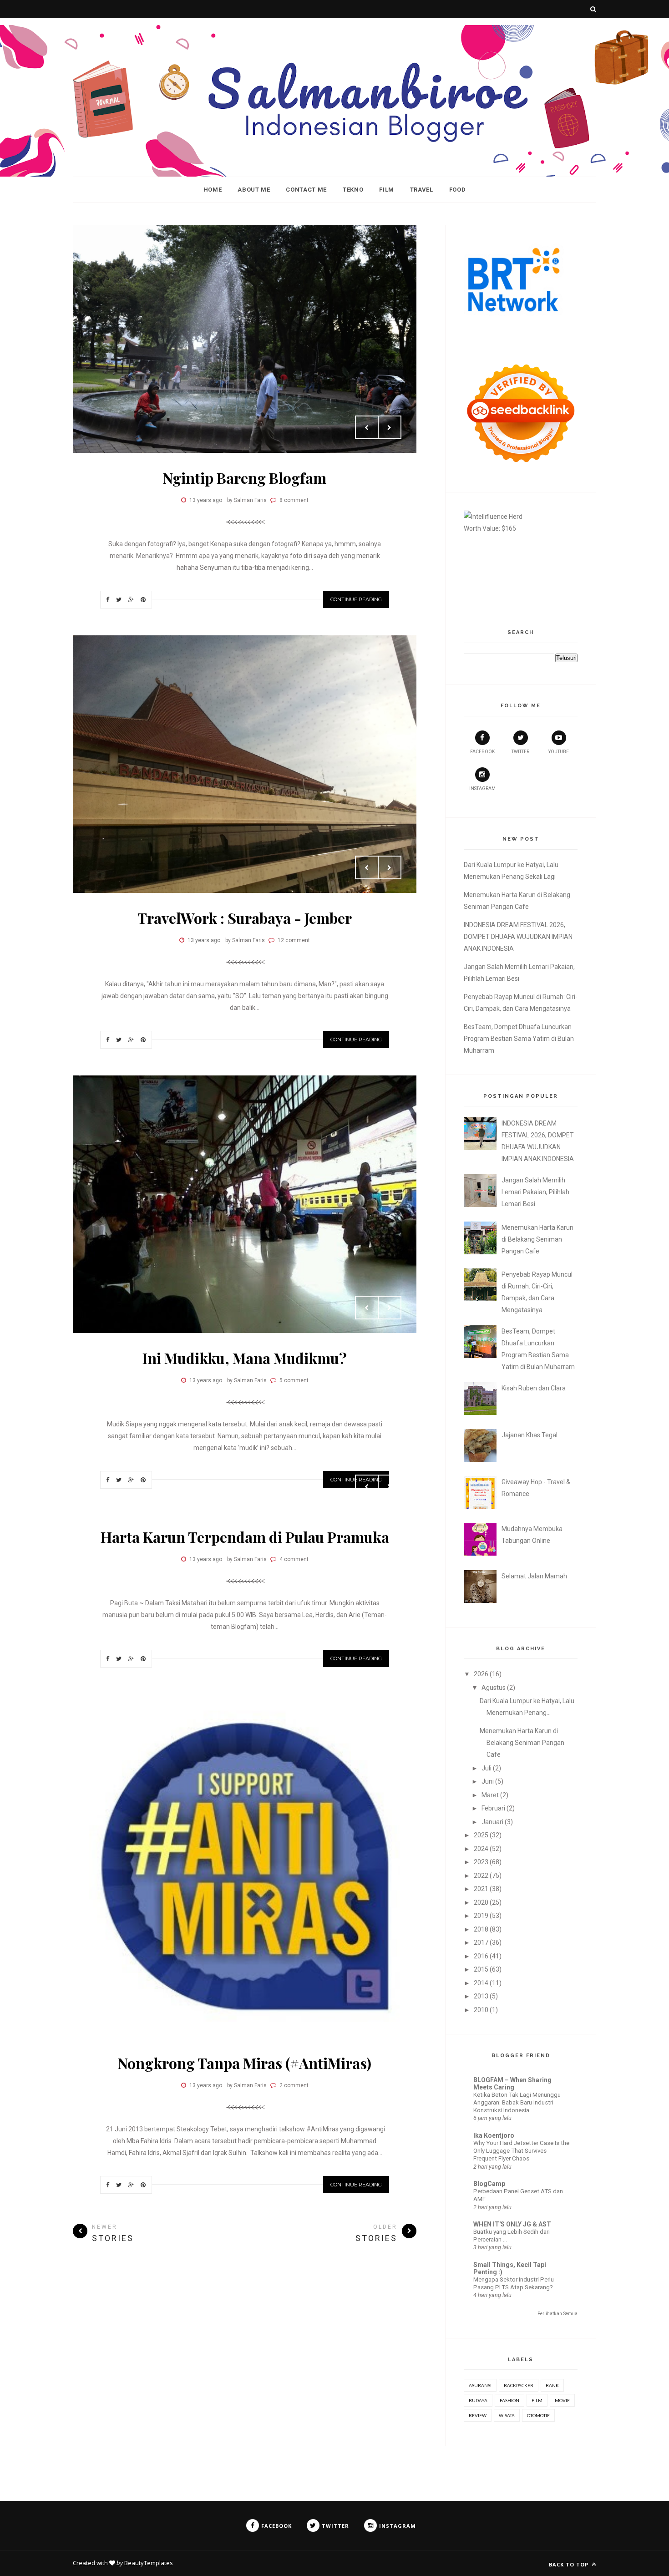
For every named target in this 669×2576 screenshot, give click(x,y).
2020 (481, 1902)
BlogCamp (489, 2184)
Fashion (509, 2400)
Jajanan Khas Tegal (530, 1435)
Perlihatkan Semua (557, 2314)
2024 (481, 1849)
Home (213, 190)
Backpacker (519, 2385)
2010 (481, 2010)
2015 (481, 1969)
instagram (482, 789)
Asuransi (480, 2385)
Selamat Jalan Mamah (534, 1576)
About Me (254, 190)
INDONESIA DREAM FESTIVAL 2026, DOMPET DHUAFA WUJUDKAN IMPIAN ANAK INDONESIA (518, 937)
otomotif (538, 2415)
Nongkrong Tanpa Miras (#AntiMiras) (245, 2063)
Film (387, 190)
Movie (562, 2400)
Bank (552, 2385)
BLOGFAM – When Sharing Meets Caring (512, 2084)
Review (478, 2415)
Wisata (507, 2415)
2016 (481, 1956)
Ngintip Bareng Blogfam (245, 478)
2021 (481, 1889)
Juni (488, 1781)
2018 (481, 1929)
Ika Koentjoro (494, 2135)
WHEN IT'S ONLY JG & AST (512, 2224)
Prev (367, 427)
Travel (422, 190)
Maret (490, 1795)
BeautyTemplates (149, 2563)
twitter (520, 752)
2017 (481, 1942)
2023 (481, 1862)
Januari (492, 1822)
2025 (481, 1835)
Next (390, 427)
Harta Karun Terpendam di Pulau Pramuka (245, 1537)
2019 (481, 1916)
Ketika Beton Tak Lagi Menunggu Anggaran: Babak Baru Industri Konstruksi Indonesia (517, 2103)
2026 (481, 1674)
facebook (482, 752)
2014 (481, 1983)
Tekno (353, 190)
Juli (487, 1768)
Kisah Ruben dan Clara (534, 1388)
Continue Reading (356, 599)
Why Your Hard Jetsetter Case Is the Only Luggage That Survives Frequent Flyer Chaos (521, 2151)
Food (458, 190)
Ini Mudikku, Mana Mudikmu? (245, 1358)
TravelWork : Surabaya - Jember (245, 918)
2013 (481, 1996)
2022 (481, 1876)
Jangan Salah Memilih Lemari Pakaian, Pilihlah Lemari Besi (535, 1192)
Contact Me (306, 190)
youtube (559, 752)
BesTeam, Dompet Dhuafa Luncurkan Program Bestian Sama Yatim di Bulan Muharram (519, 1039)
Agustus (494, 1688)
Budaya (478, 2400)
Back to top (570, 2564)
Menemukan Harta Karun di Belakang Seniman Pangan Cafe (537, 1239)
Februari (493, 1808)
